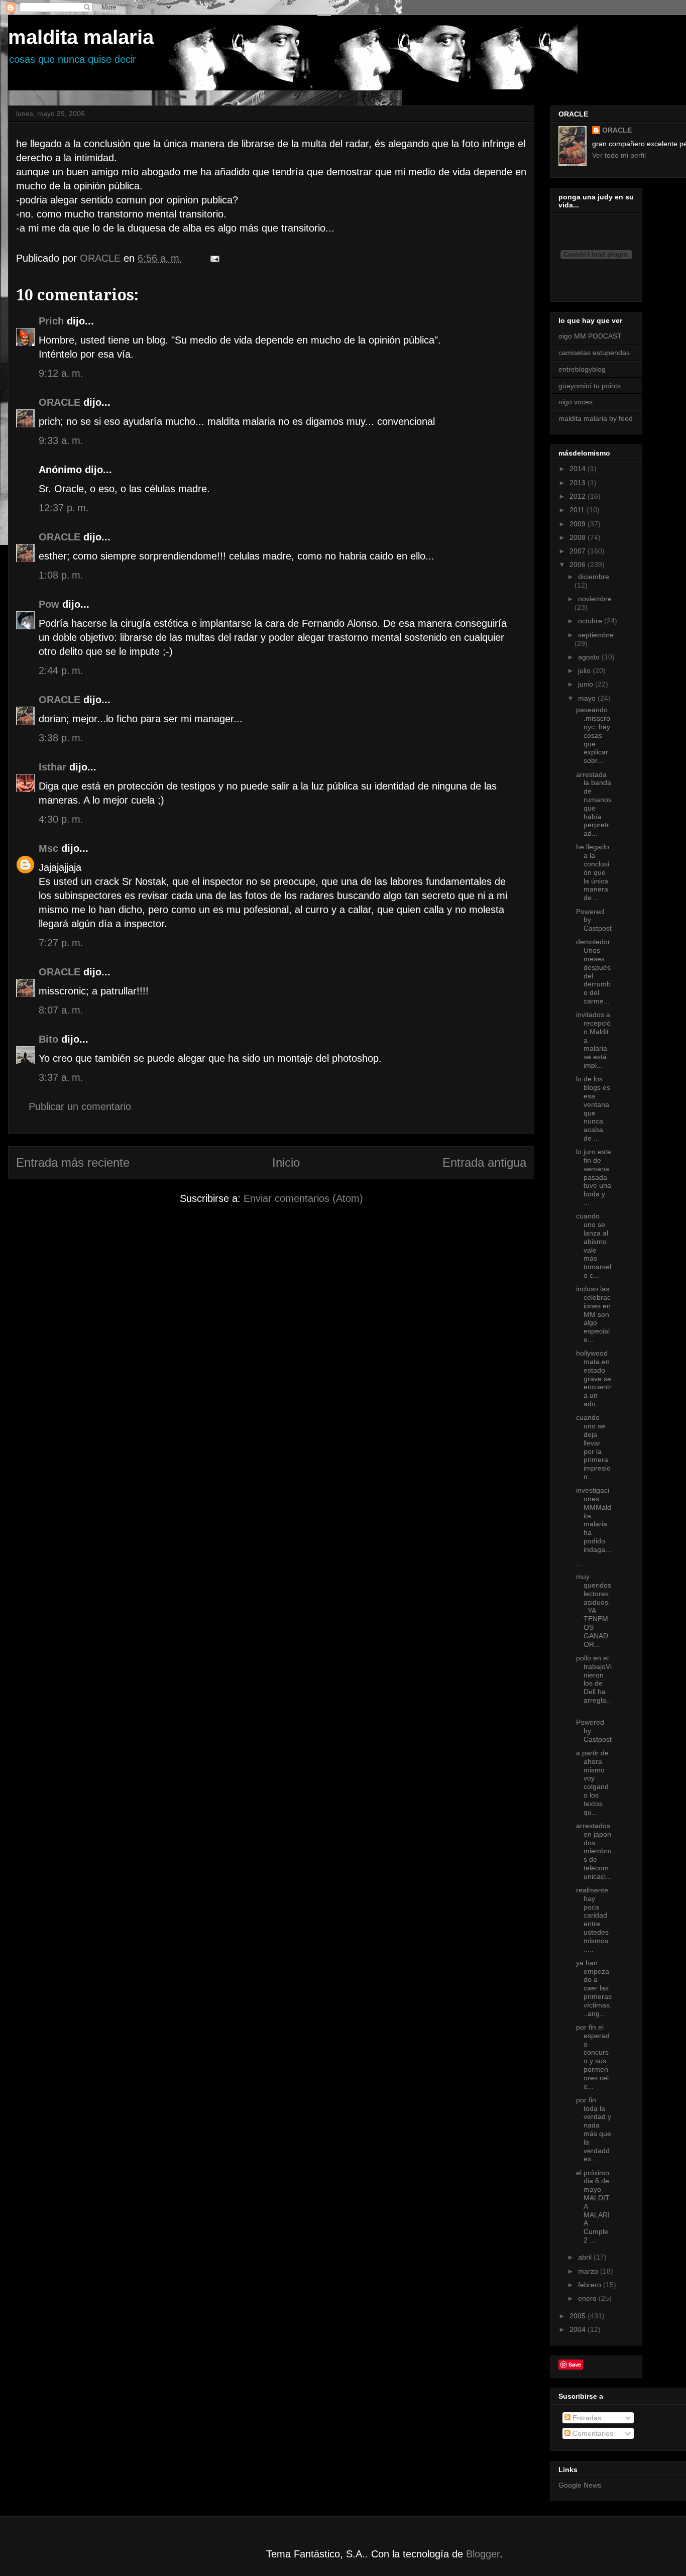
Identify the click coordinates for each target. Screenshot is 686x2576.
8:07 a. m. (61, 1010)
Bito (48, 1039)
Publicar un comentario (80, 1106)
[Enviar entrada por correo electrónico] (214, 258)
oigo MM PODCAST (590, 336)
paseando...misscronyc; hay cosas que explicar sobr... (594, 735)
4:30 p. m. (61, 819)
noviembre (595, 599)
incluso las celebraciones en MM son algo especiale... (593, 1314)
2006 (579, 565)
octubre (591, 621)
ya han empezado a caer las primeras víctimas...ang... (594, 1988)
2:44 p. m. (61, 670)
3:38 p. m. (61, 738)
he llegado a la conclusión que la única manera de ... (593, 872)
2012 (579, 496)
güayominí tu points (590, 386)
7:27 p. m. (61, 943)
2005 (579, 2316)
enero (588, 2298)
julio (585, 670)
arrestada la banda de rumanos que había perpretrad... (594, 804)
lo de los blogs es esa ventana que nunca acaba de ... (593, 1108)
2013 (579, 483)
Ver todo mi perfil (619, 155)
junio (587, 684)
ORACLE (60, 402)
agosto (590, 657)
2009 (579, 524)
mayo (588, 698)
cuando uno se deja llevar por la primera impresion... (593, 1447)
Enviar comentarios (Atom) (303, 1198)
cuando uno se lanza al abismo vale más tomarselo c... (594, 1246)
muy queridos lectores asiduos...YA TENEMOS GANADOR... (594, 1610)
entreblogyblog (582, 369)
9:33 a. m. (61, 440)
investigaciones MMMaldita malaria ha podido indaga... (594, 1520)
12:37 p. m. (64, 508)
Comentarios (592, 2433)
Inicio (286, 1162)
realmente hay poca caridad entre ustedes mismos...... (593, 1920)
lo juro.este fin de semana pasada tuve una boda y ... (594, 1177)
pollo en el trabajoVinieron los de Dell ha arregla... (594, 1683)
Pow (49, 604)
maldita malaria (81, 37)
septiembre (596, 635)
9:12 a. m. (61, 373)
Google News (580, 2485)
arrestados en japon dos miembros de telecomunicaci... (594, 1851)
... (579, 1563)
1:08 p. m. (61, 575)
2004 (579, 2329)
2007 (579, 551)
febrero (591, 2285)
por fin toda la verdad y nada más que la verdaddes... (594, 2130)
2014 (579, 469)
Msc (48, 848)
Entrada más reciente (73, 1162)
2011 (578, 510)
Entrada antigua (484, 1162)
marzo (589, 2271)
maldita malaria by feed (596, 418)
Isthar (52, 767)
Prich (51, 321)
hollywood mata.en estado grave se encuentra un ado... (594, 1378)
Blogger (483, 2554)
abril (586, 2257)
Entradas (586, 2418)
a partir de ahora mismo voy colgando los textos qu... (592, 1782)
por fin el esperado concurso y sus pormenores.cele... (593, 2057)
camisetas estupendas (594, 353)
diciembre (594, 577)
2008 (579, 537)
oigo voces (576, 402)
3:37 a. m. (61, 1077)
